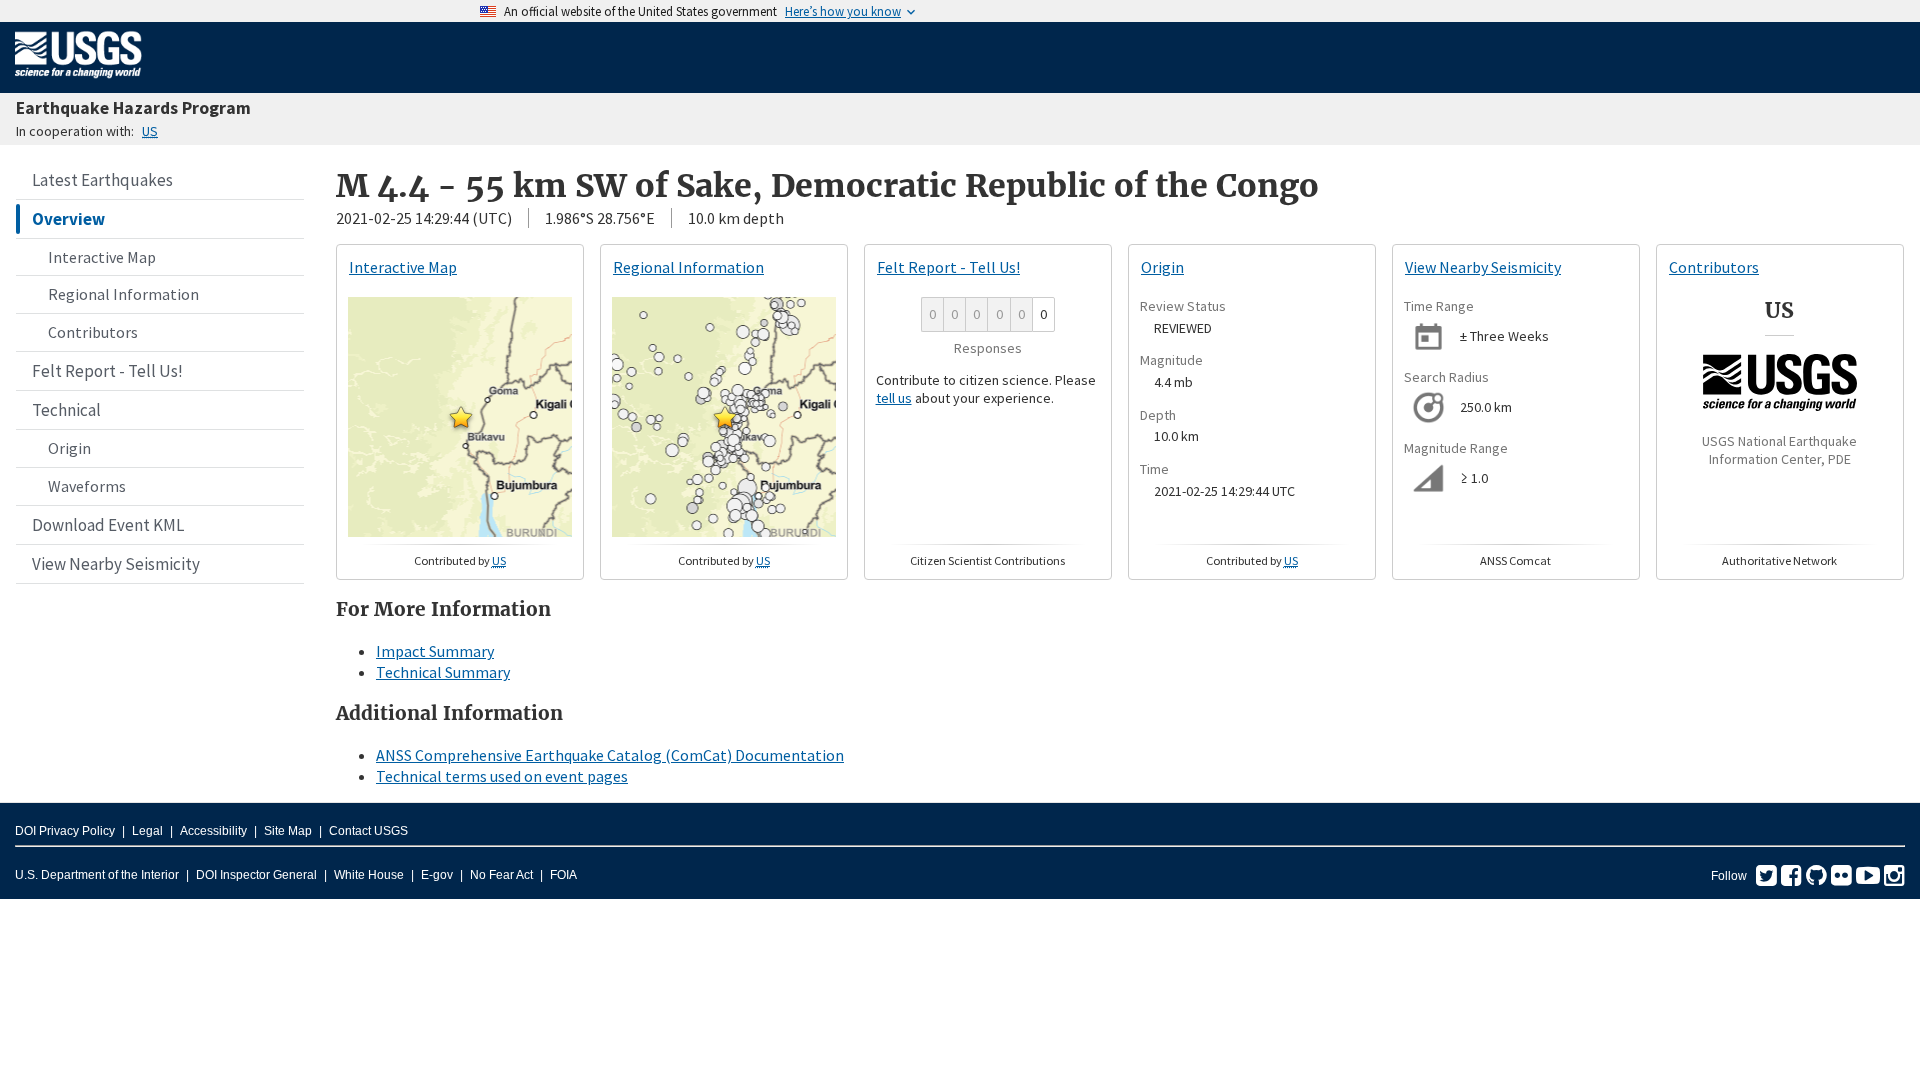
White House (369, 875)
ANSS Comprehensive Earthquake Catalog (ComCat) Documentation (610, 755)
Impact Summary (435, 651)
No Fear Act (501, 875)
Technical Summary (443, 672)
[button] (461, 417)
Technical (66, 410)
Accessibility (213, 831)
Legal (147, 831)
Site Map (288, 831)
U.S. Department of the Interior (97, 875)
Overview (68, 219)
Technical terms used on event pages (502, 776)
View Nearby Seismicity (116, 564)
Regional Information (123, 294)
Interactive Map (102, 257)
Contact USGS (368, 831)
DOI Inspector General (256, 875)
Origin (69, 448)
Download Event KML (108, 525)
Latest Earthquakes (102, 180)
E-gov (437, 875)
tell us (894, 398)
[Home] (78, 82)
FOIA (563, 875)
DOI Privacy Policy (65, 831)
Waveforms (87, 486)
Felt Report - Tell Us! (107, 371)
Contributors (93, 332)
